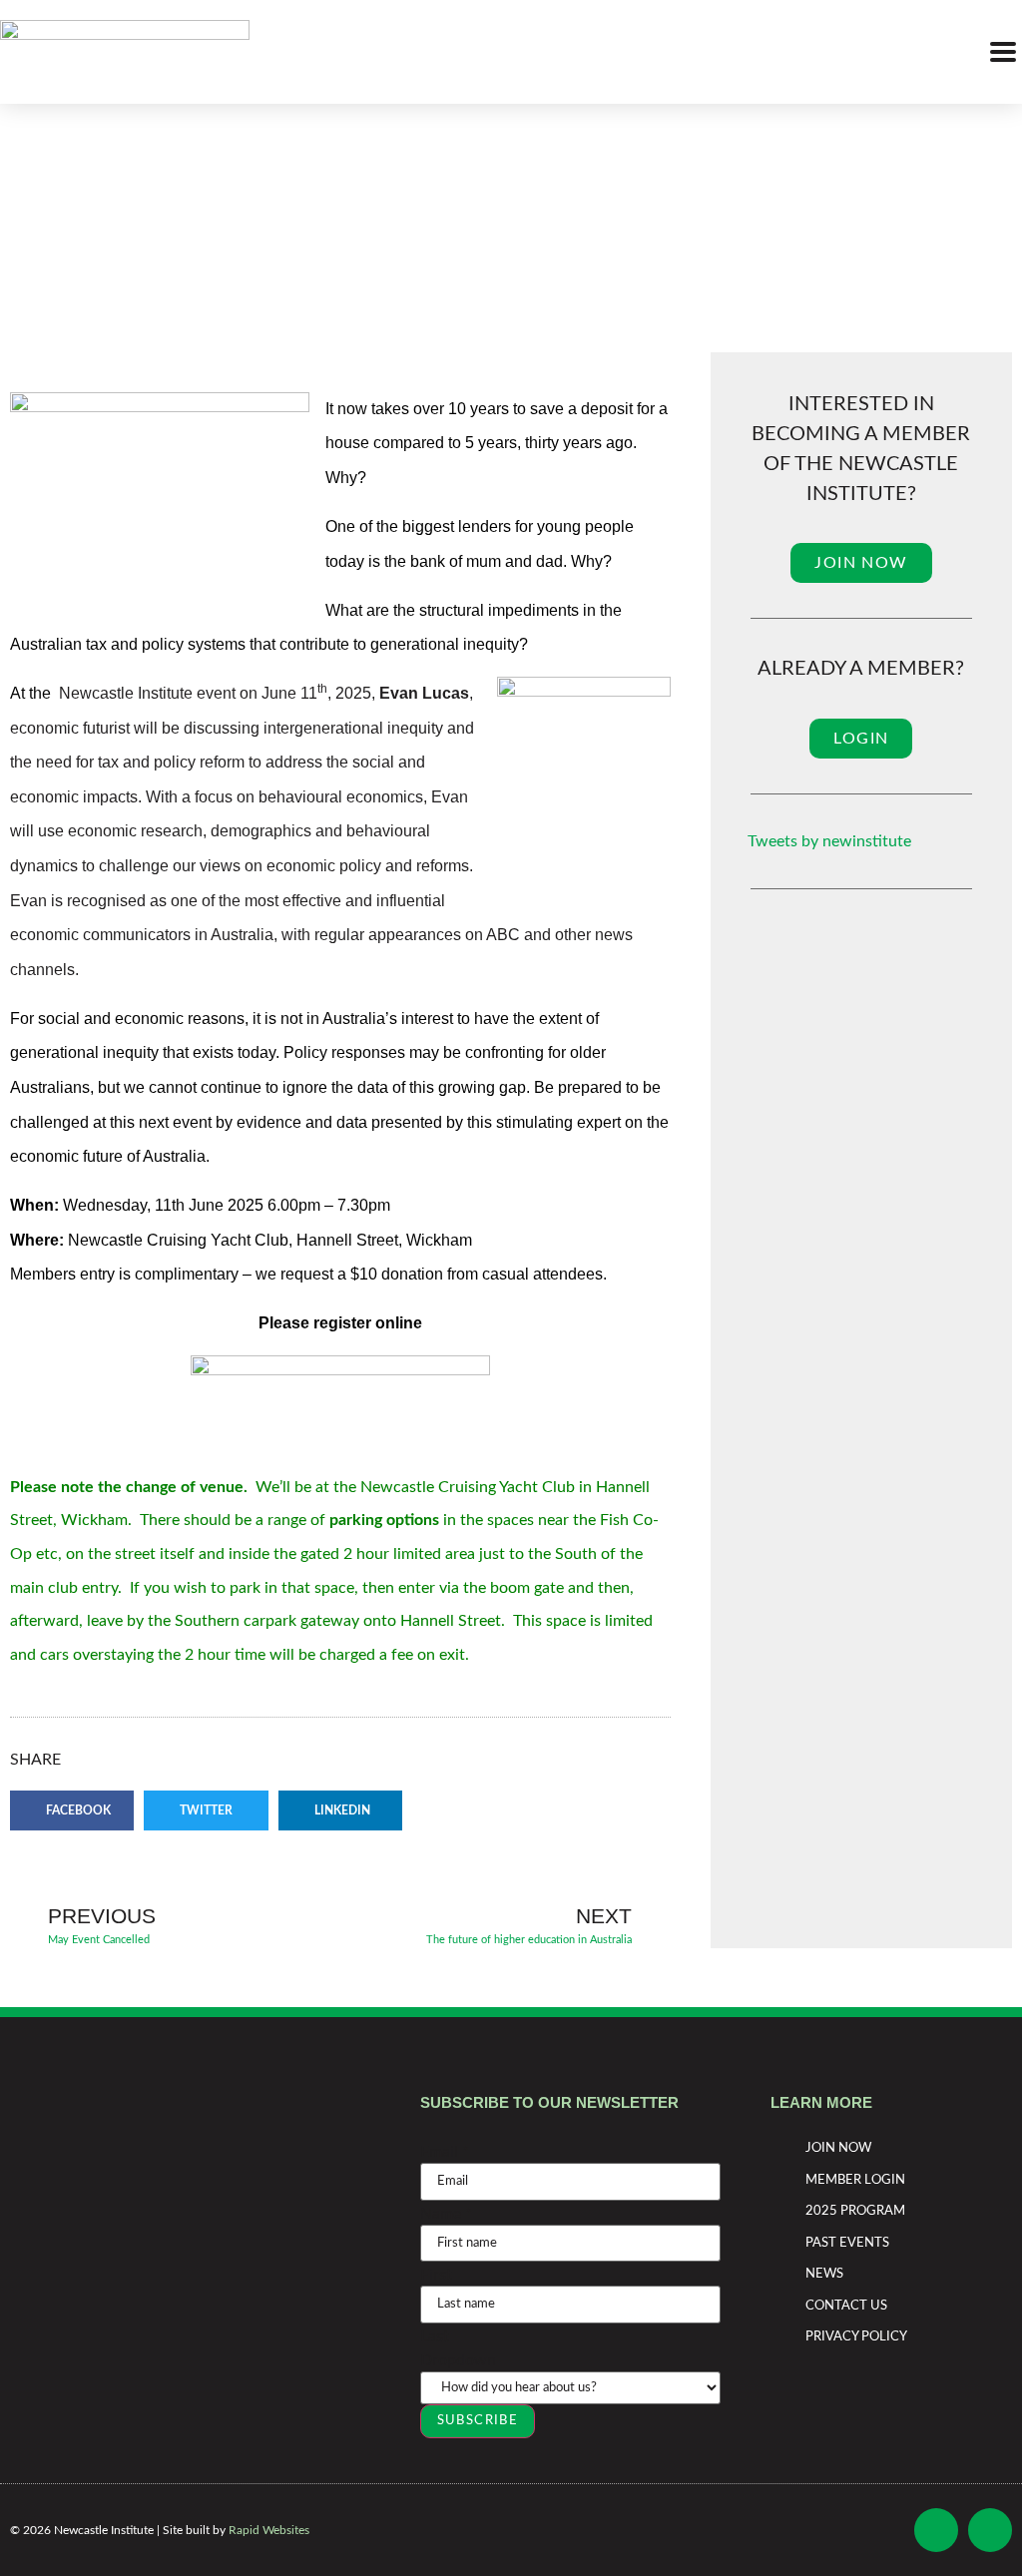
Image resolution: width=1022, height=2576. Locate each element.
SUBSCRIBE (478, 2421)
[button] (72, 1810)
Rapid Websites (269, 2530)
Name (446, 2214)
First (436, 2275)
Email (445, 2152)
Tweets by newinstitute (829, 841)
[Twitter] (990, 2530)
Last (435, 2336)
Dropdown (458, 2360)
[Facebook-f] (936, 2530)
